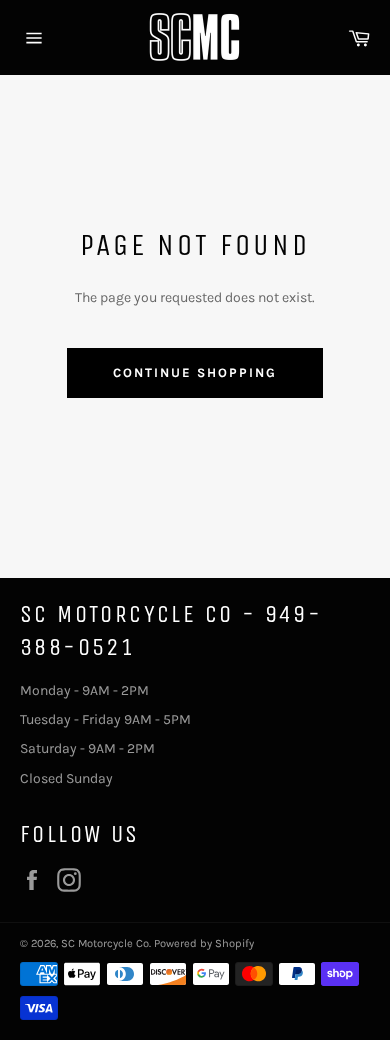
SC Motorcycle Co (105, 943)
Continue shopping (194, 372)
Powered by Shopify (204, 943)
